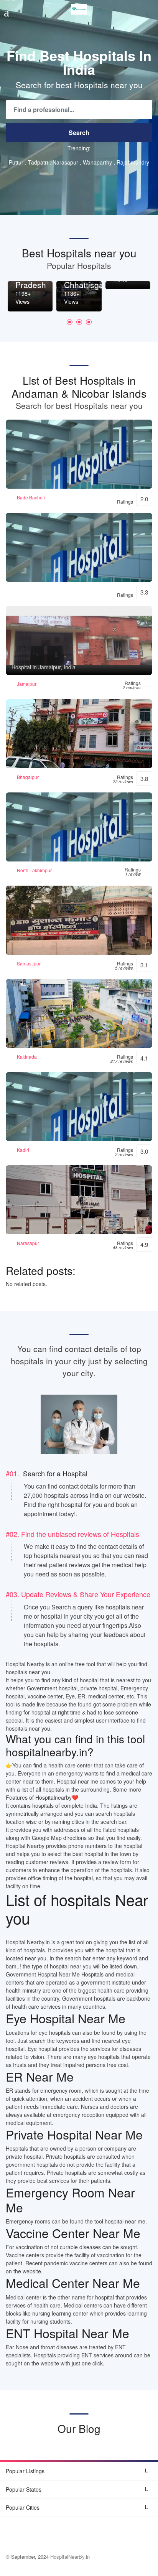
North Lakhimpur (34, 870)
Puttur (16, 162)
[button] (70, 322)
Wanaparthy (97, 162)
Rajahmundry (133, 162)
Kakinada (27, 1057)
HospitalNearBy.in (70, 2557)
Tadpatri (38, 162)
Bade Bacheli (31, 497)
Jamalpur (27, 684)
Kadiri (23, 1150)
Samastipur (29, 963)
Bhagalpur (28, 777)
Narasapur (65, 162)
